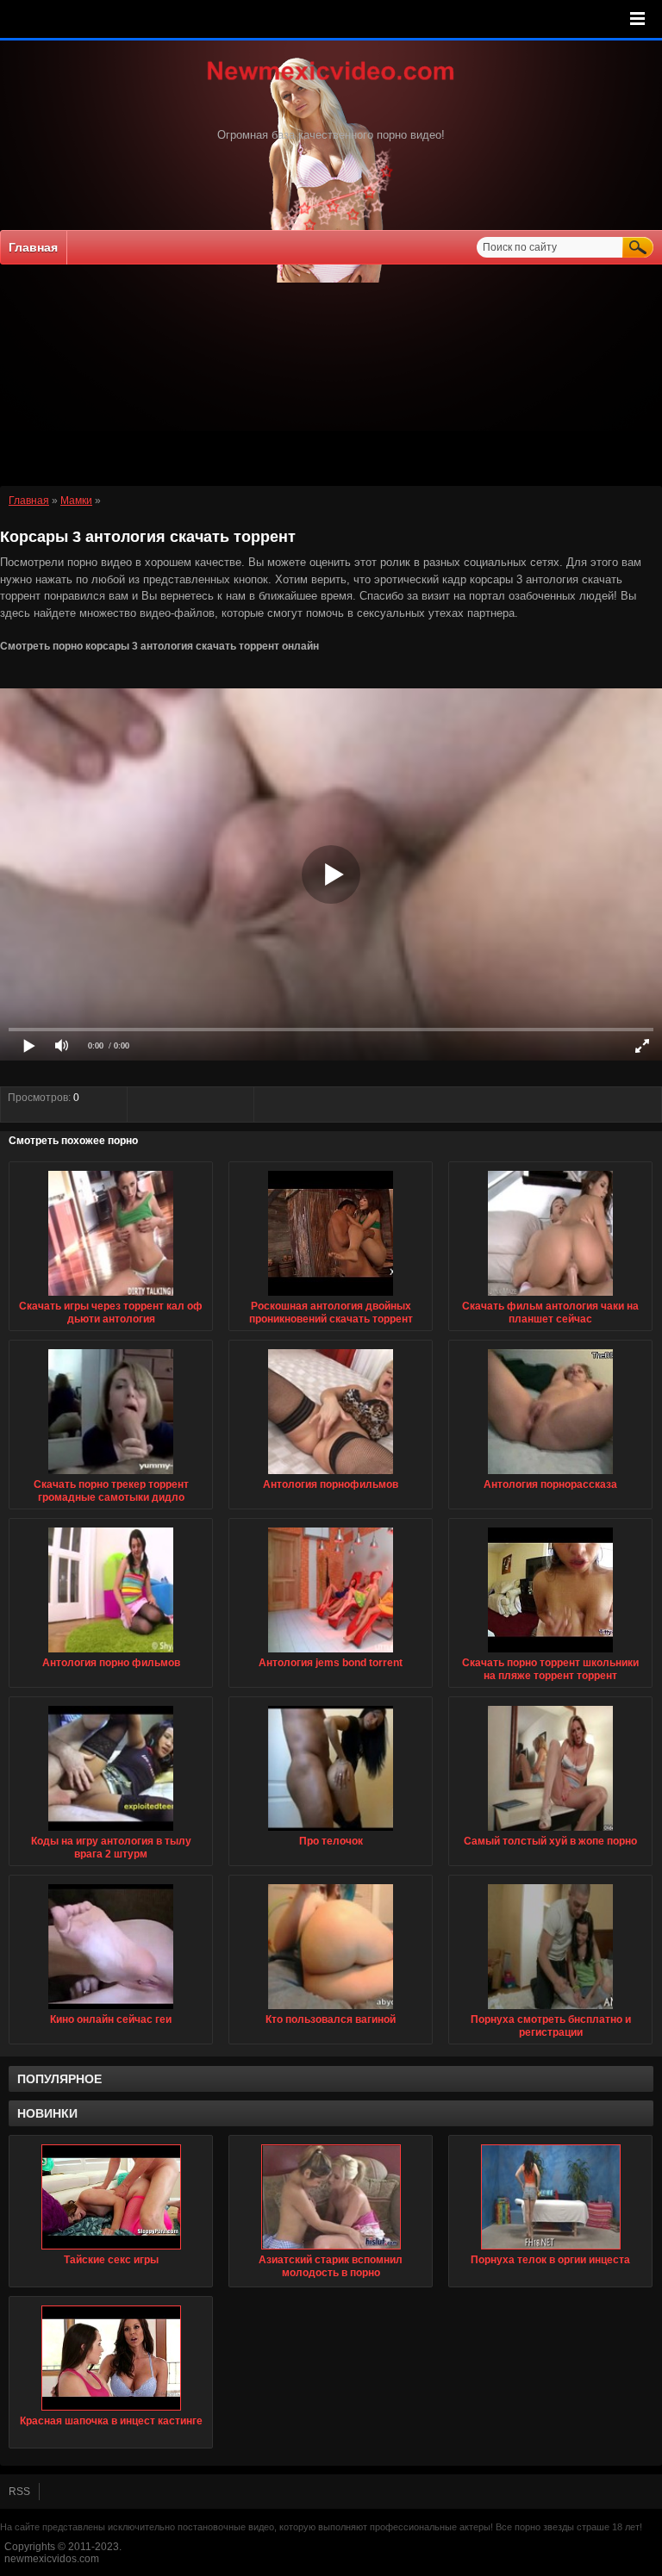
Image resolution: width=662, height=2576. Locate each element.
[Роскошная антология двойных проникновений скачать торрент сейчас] (331, 1297)
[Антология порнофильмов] (331, 1475)
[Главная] (331, 82)
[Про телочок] (331, 1832)
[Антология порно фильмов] (111, 1653)
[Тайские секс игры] (111, 2197)
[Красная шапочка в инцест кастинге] (111, 2358)
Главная (33, 247)
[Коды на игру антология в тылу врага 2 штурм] (111, 1832)
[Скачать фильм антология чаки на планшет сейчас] (550, 1297)
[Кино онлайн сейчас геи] (111, 2010)
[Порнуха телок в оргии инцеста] (550, 2197)
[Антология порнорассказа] (550, 1475)
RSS (19, 2492)
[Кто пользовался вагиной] (331, 2010)
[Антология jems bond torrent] (331, 1653)
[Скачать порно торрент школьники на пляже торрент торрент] (550, 1653)
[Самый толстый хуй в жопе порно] (550, 1832)
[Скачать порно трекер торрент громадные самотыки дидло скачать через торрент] (111, 1475)
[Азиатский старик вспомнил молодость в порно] (331, 2197)
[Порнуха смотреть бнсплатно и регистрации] (550, 2010)
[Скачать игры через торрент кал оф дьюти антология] (111, 1297)
